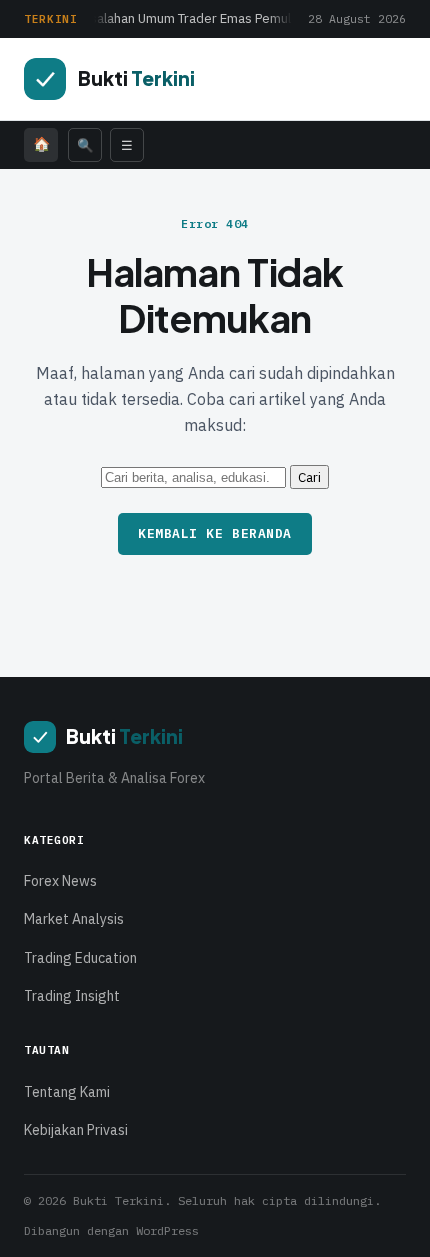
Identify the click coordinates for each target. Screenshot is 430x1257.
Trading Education (80, 958)
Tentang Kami (67, 1092)
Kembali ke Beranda (214, 533)
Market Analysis (74, 919)
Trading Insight (72, 996)
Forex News (60, 881)
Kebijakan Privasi (76, 1130)
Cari (309, 477)
